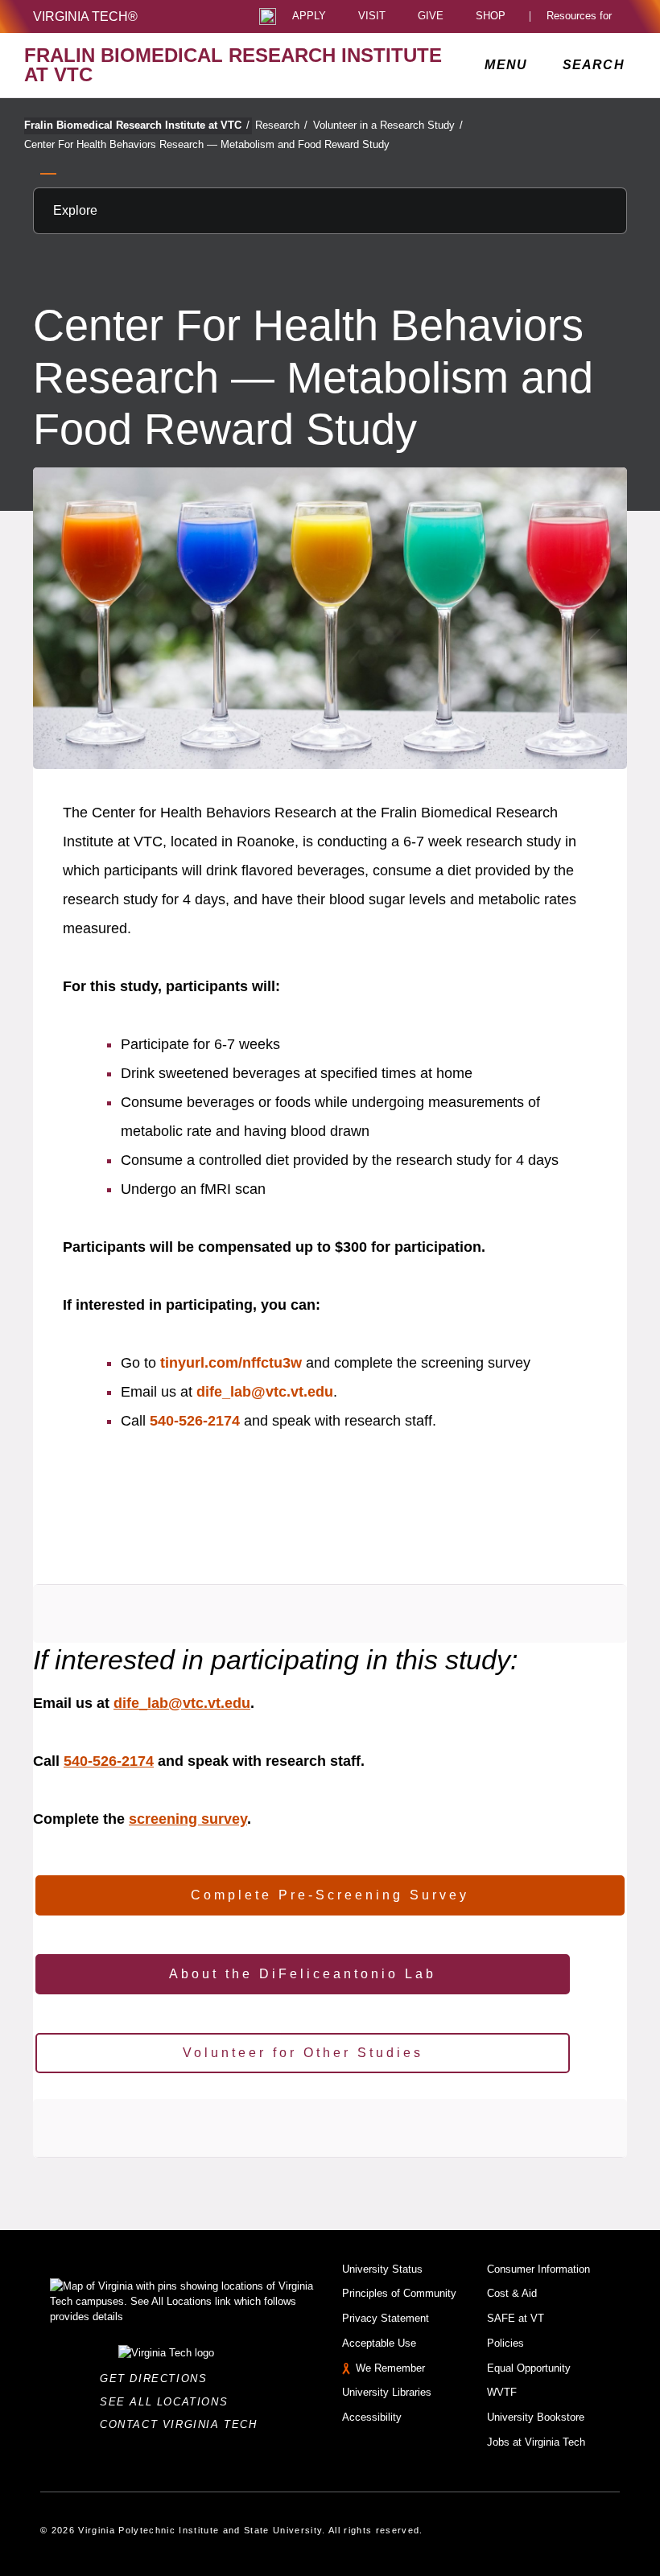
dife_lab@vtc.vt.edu (265, 1392)
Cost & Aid (512, 2293)
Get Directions (158, 2378)
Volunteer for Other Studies (303, 2053)
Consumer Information (538, 2269)
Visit (372, 16)
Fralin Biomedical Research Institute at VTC (137, 125)
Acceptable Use (379, 2343)
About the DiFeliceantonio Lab (303, 1974)
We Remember (390, 2368)
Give (431, 16)
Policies (505, 2343)
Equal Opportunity (529, 2368)
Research (281, 125)
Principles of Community (399, 2293)
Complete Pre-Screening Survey (330, 1895)
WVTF (502, 2392)
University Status (382, 2269)
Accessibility (372, 2417)
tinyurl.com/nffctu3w (231, 1363)
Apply (309, 16)
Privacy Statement (386, 2318)
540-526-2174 (195, 1421)
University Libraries (387, 2392)
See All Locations (168, 2402)
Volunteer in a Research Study (388, 125)
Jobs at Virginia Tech (536, 2442)
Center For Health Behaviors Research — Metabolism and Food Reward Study (207, 144)
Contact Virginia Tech (183, 2424)
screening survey (188, 1819)
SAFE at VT (516, 2318)
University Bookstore (536, 2417)
